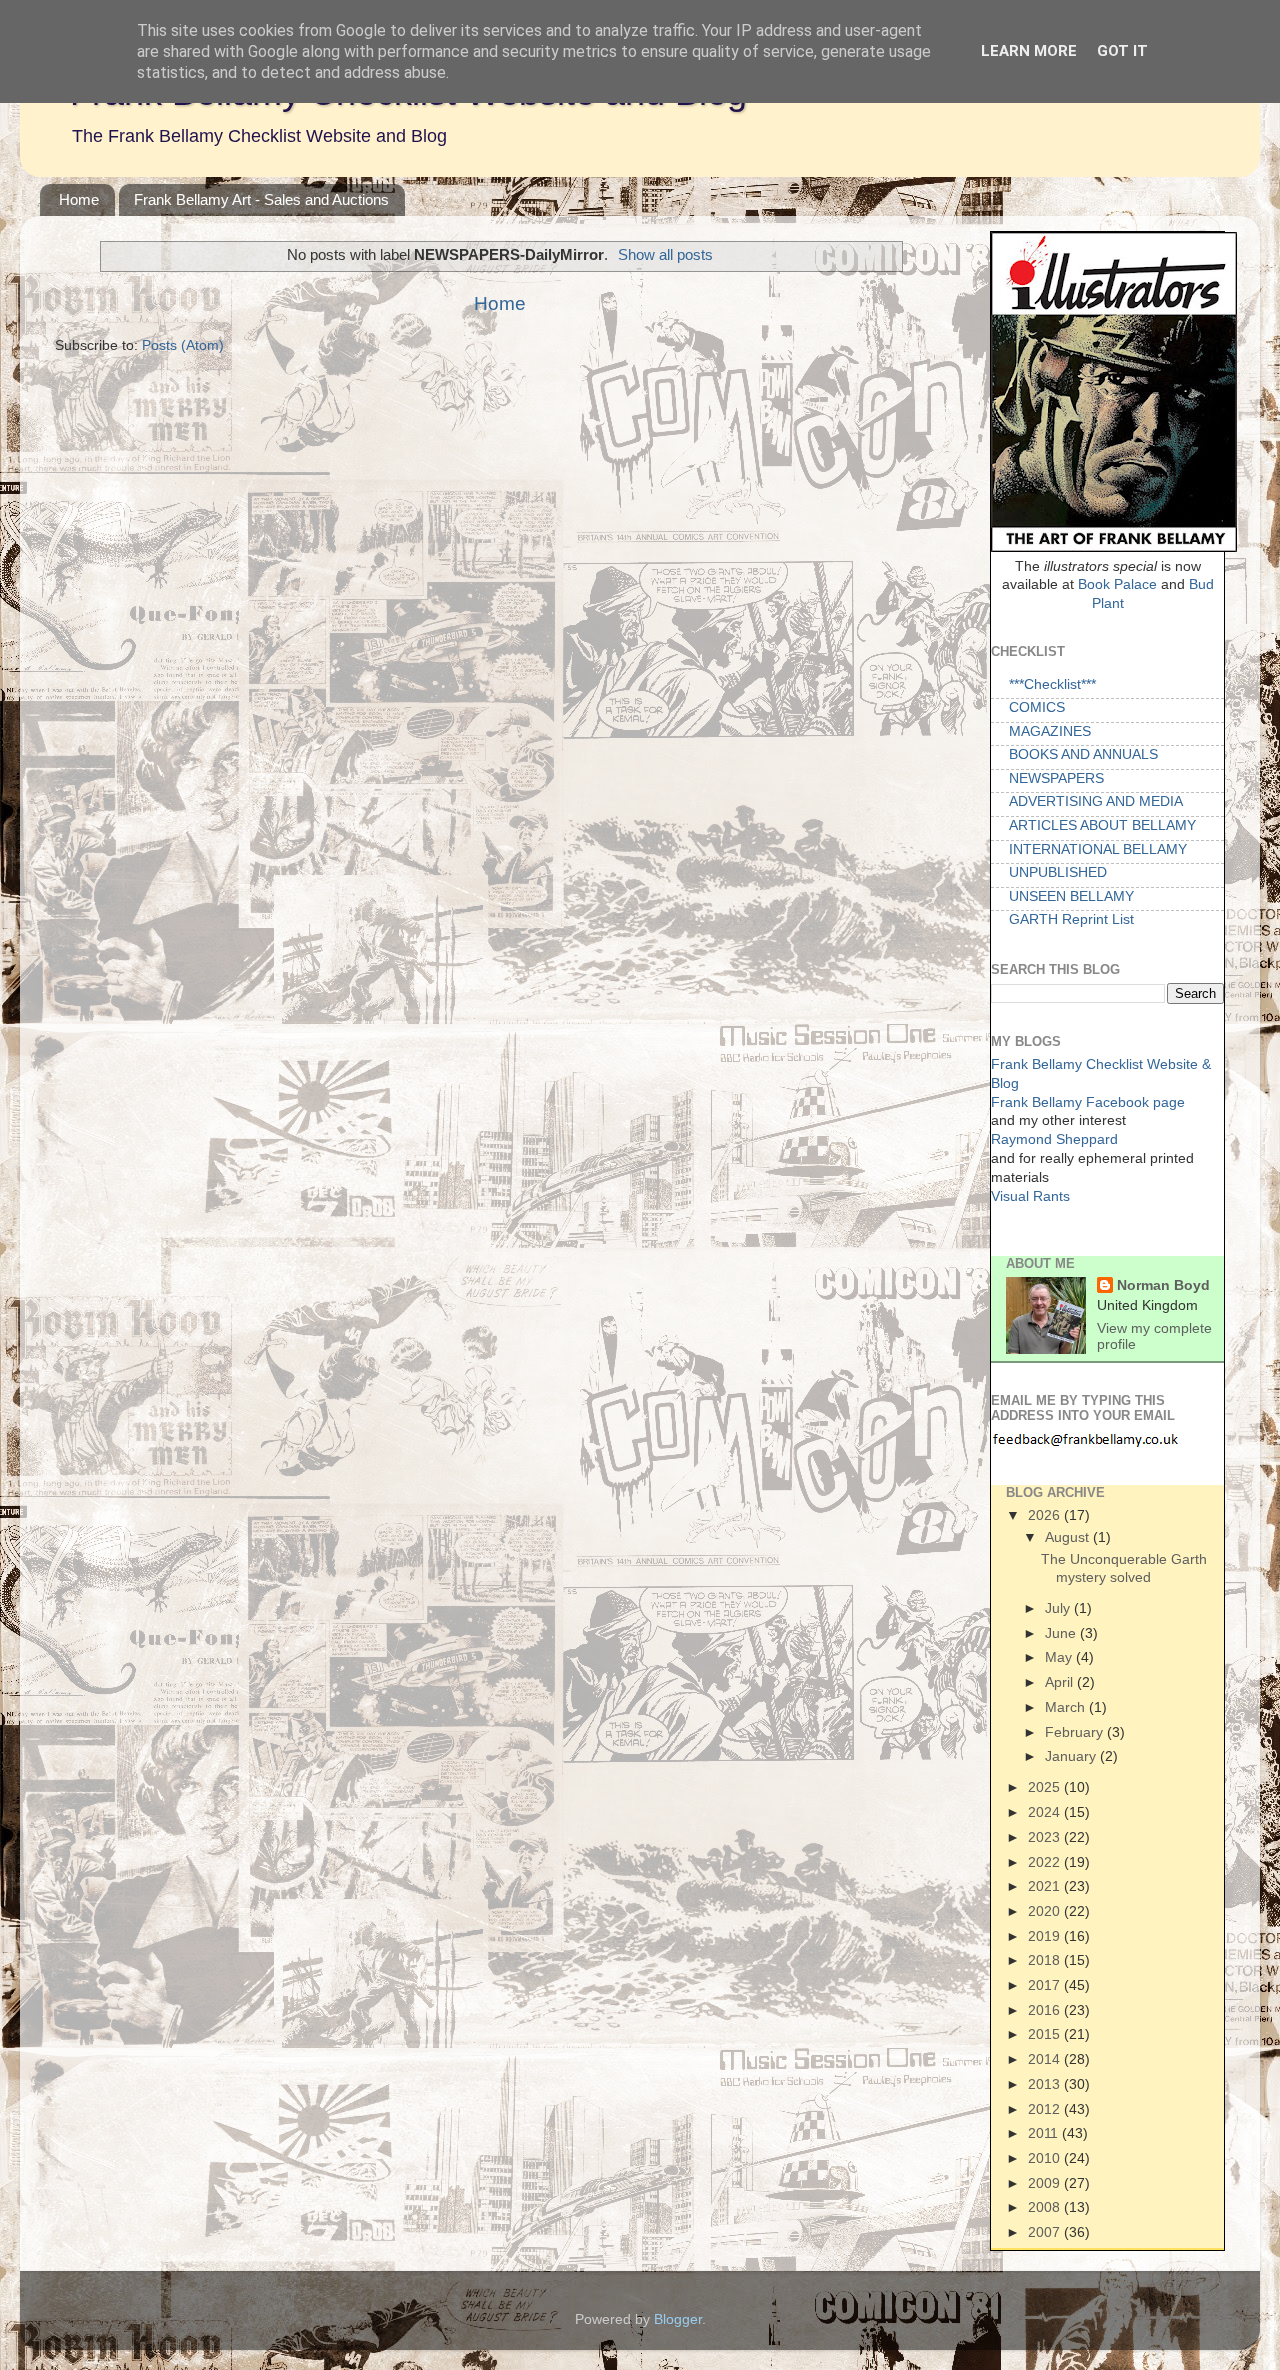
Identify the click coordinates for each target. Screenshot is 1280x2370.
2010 (1046, 2158)
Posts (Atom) (183, 345)
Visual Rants (1030, 1196)
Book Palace (1117, 584)
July (1059, 1608)
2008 (1046, 2207)
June (1062, 1633)
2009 (1046, 2183)
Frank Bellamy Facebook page (1088, 1102)
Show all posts (665, 255)
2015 (1046, 2034)
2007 (1046, 2232)
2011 (1045, 2133)
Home (79, 199)
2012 (1046, 2109)
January (1072, 1756)
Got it (1122, 51)
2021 (1046, 1886)
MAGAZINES (1050, 731)
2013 (1046, 2084)
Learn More (1029, 51)
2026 (1046, 1515)
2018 (1046, 1960)
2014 (1046, 2059)
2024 (1046, 1812)
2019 (1046, 1936)
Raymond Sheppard (1054, 1139)
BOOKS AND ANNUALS (1083, 754)
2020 (1046, 1911)
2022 (1046, 1862)
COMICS (1037, 707)
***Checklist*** (1052, 684)
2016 (1046, 2010)
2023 (1046, 1837)
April (1061, 1682)
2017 (1046, 1985)
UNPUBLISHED (1058, 872)
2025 (1046, 1787)
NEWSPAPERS (1056, 778)
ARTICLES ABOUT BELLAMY (1102, 825)
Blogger (678, 2319)
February (1076, 1732)
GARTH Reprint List (1071, 919)
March (1067, 1707)
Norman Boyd (1163, 1285)
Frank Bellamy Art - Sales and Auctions (261, 199)
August (1069, 1537)
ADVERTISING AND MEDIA (1096, 801)
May (1060, 1657)
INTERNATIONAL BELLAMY (1098, 849)
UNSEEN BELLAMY (1071, 896)
